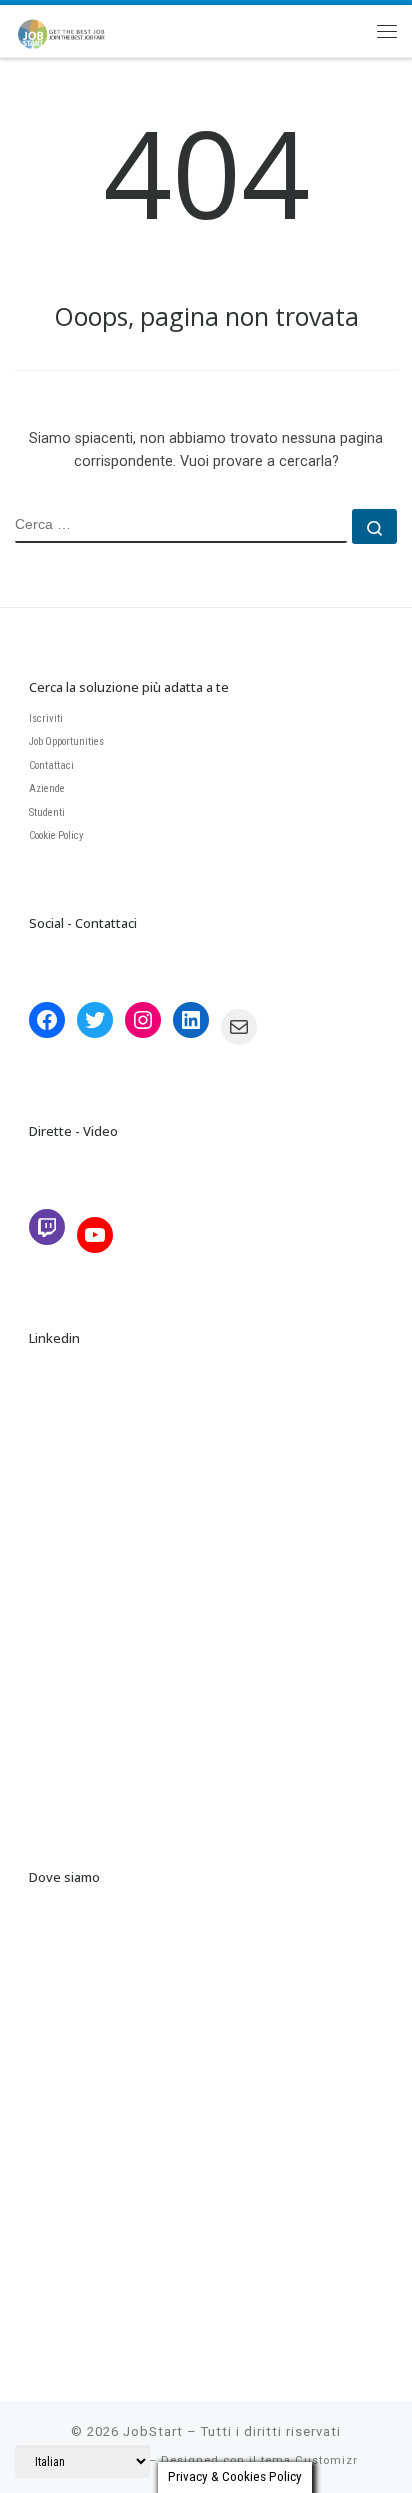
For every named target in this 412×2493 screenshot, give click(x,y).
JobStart (153, 2431)
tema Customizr (309, 2460)
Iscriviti (46, 718)
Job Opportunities (66, 741)
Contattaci (51, 765)
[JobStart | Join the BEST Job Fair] (68, 27)
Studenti (47, 812)
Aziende (47, 788)
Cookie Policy (56, 835)
